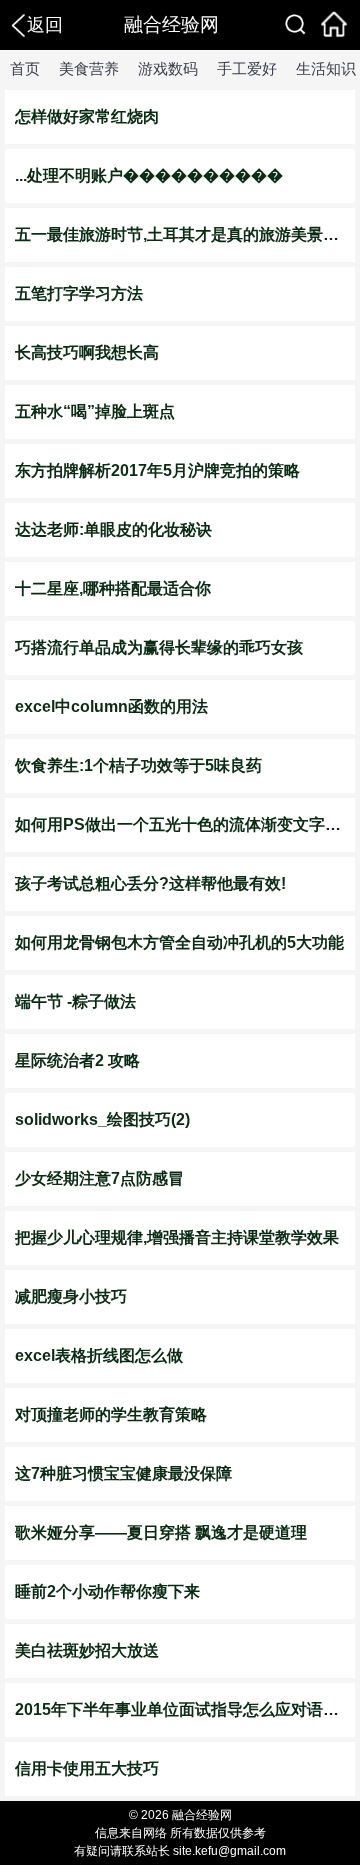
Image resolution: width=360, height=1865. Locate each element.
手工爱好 (247, 68)
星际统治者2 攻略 (77, 1060)
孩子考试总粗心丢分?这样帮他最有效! (150, 883)
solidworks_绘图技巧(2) (102, 1119)
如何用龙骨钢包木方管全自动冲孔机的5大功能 (179, 942)
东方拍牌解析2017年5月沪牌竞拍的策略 (157, 470)
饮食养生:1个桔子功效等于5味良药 (138, 765)
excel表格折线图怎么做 (99, 1355)
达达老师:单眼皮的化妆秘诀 (113, 529)
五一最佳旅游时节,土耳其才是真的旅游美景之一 (185, 234)
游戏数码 (168, 68)
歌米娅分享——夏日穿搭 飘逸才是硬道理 (161, 1532)
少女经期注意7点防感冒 (99, 1178)
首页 (25, 68)
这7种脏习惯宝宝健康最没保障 (123, 1473)
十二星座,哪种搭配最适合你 (113, 588)
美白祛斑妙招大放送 (87, 1650)
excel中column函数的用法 (111, 706)
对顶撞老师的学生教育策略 (111, 1414)
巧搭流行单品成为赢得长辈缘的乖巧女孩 (159, 647)
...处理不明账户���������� (149, 175)
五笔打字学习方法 (79, 293)
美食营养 (89, 68)
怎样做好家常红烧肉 (87, 116)
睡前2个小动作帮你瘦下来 (107, 1591)
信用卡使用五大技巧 (87, 1768)
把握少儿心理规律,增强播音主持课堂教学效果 (177, 1237)
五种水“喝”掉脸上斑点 (95, 411)
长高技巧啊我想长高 (87, 352)
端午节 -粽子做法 (75, 1001)
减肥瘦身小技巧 (71, 1296)
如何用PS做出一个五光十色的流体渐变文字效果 (186, 824)
